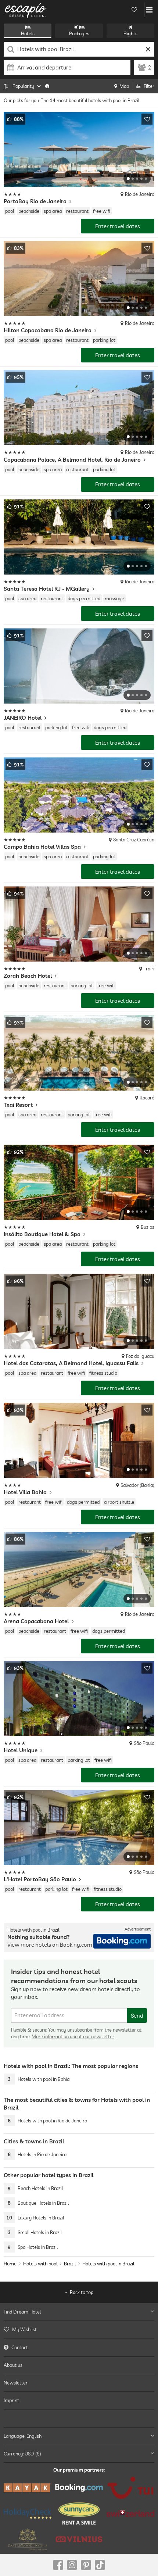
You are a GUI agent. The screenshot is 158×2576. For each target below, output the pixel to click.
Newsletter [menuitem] (16, 2383)
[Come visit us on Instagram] (72, 2565)
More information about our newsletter (73, 2036)
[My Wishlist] (134, 10)
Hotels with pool (40, 2264)
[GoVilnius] (79, 2539)
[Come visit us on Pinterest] (86, 2565)
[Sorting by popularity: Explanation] (47, 86)
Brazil (70, 2264)
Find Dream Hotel (22, 2312)
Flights (130, 33)
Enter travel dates (118, 226)
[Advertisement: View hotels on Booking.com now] (122, 1941)
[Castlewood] (28, 2539)
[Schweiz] (130, 2514)
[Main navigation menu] (149, 10)
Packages (79, 33)
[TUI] (130, 2488)
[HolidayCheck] (28, 2513)
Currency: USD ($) (22, 2454)
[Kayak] (28, 2488)
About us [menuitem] (13, 2365)
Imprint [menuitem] (11, 2400)
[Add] (147, 119)
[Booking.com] (79, 2488)
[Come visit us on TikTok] (100, 2565)
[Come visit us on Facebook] (58, 2565)
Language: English (23, 2436)
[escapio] (26, 10)
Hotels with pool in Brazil (108, 2264)
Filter (149, 86)
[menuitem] (79, 2329)
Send (137, 2016)
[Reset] (148, 49)
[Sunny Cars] (79, 2514)
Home (10, 2264)
